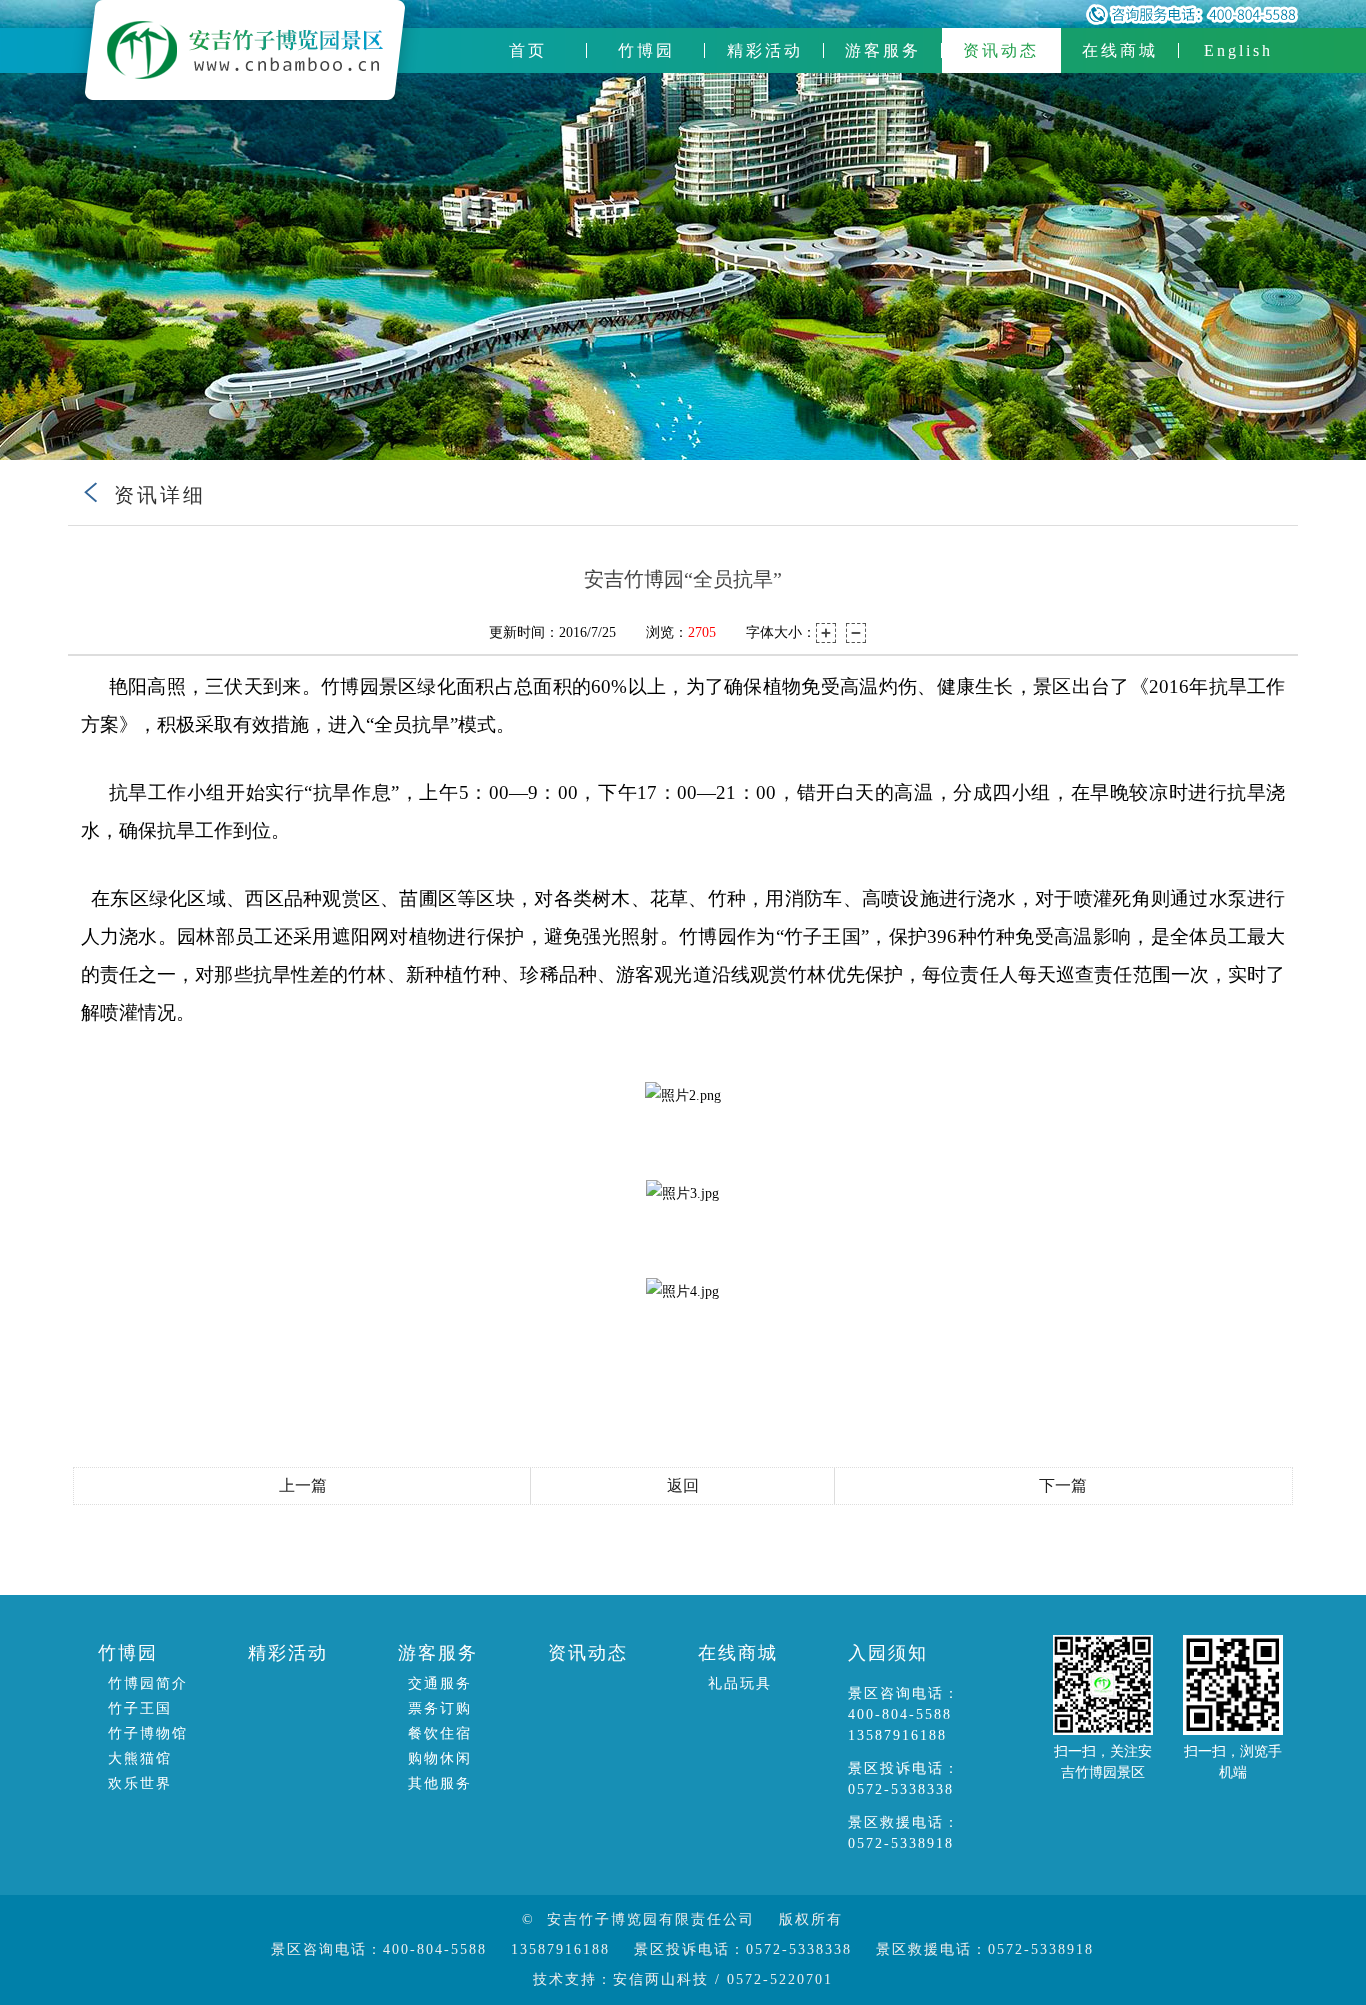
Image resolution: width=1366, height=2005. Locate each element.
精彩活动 (765, 50)
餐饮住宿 (440, 1733)
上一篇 (303, 1485)
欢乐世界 (140, 1783)
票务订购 (440, 1708)
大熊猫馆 (140, 1758)
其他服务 (440, 1783)
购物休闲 (440, 1758)
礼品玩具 (740, 1683)
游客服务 (883, 50)
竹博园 (646, 50)
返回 (683, 1485)
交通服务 (440, 1683)
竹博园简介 (148, 1683)
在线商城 (1120, 50)
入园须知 (888, 1653)
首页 (528, 50)
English (1238, 50)
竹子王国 (140, 1708)
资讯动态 (1001, 50)
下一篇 (1063, 1485)
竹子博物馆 (148, 1733)
